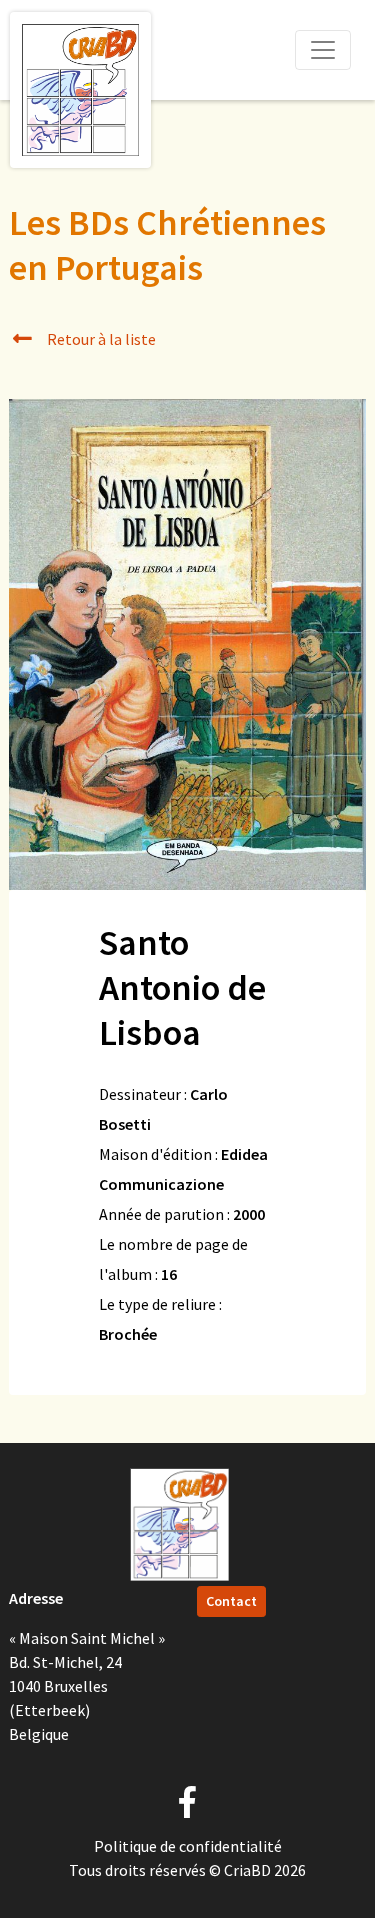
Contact (231, 1601)
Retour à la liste (100, 339)
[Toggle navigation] (323, 50)
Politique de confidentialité (188, 1846)
